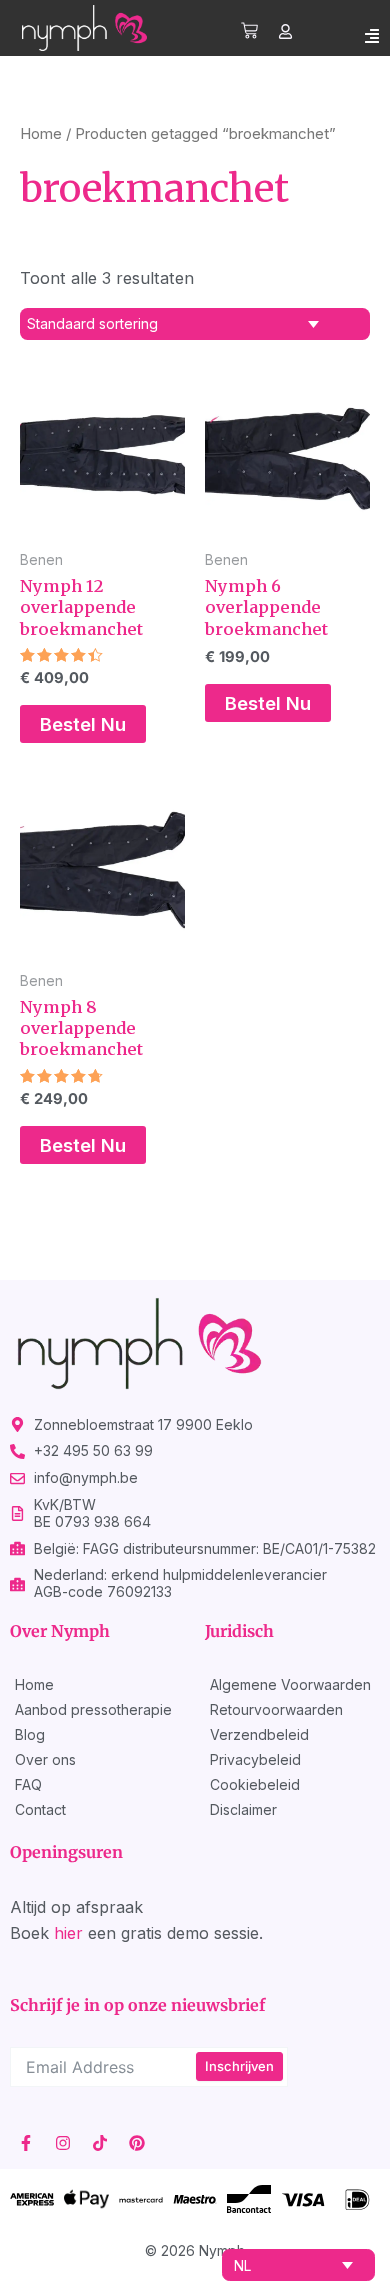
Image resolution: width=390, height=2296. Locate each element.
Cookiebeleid (255, 1784)
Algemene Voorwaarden (290, 1684)
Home (41, 133)
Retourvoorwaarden (276, 1709)
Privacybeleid (255, 1759)
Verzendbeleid (259, 1734)
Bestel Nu (83, 724)
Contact (40, 1809)
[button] (372, 36)
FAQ (28, 1784)
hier (68, 1933)
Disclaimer (243, 1809)
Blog (30, 1734)
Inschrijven (239, 2066)
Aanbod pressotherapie (93, 1709)
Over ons (45, 1759)
